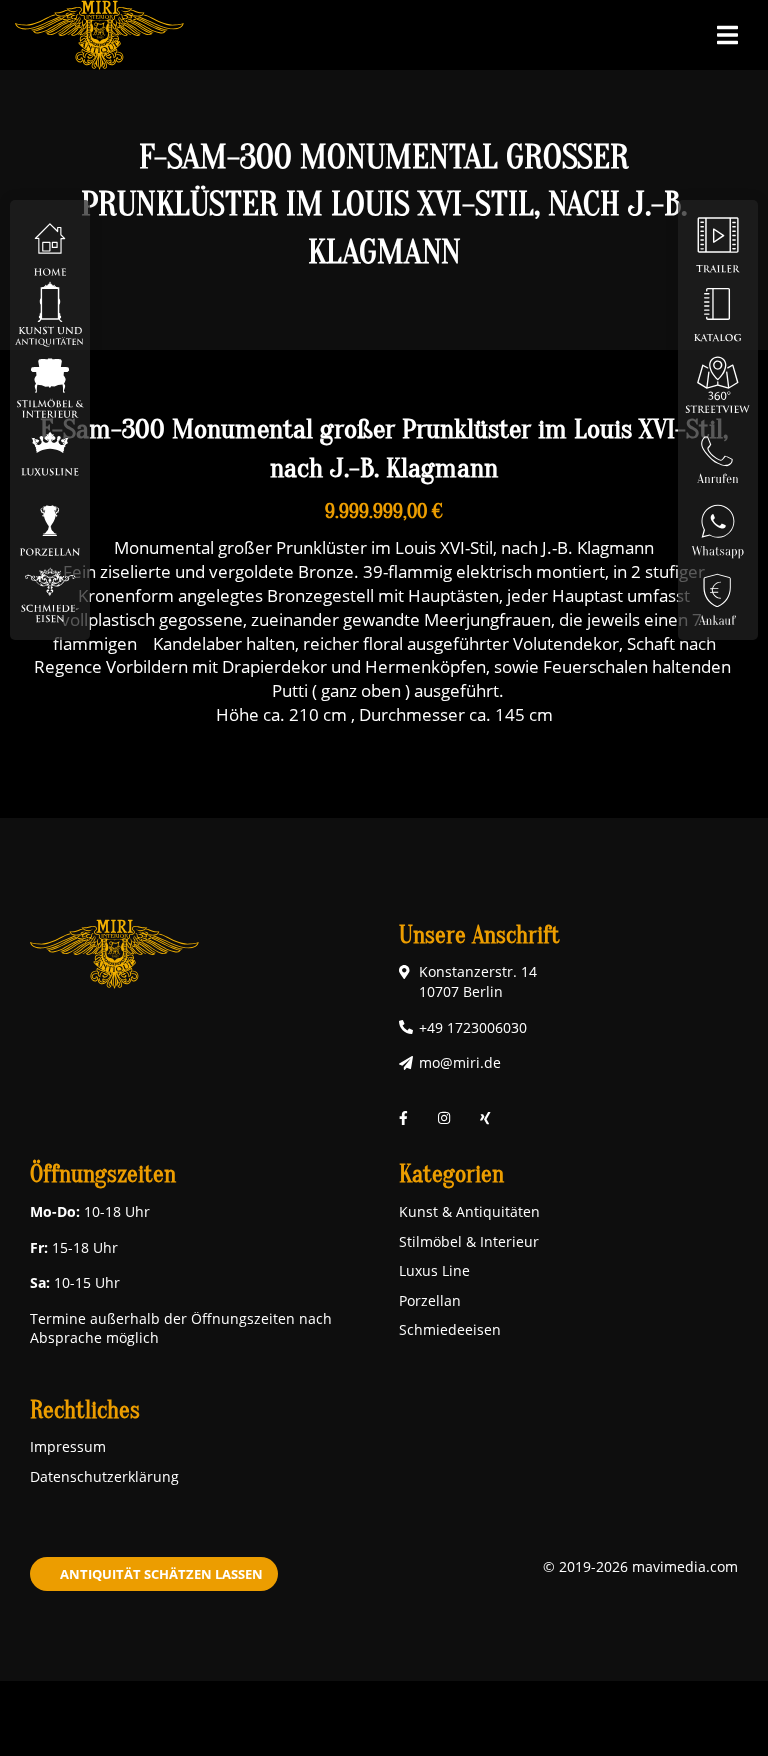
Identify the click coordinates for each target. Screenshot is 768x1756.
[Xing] (485, 1118)
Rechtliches (85, 1410)
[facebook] (403, 1118)
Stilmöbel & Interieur (469, 1241)
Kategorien (451, 1174)
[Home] (50, 243)
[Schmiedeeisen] (50, 593)
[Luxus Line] (50, 453)
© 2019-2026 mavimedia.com (640, 1566)
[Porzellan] (50, 523)
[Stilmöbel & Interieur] (50, 383)
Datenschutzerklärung (104, 1476)
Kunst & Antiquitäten (469, 1211)
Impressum (68, 1446)
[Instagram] (444, 1118)
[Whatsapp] (718, 523)
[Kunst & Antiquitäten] (50, 313)
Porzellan (430, 1300)
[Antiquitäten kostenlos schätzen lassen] (718, 593)
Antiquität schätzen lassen (161, 1574)
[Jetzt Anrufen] (718, 453)
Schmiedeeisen (450, 1329)
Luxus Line (434, 1270)
